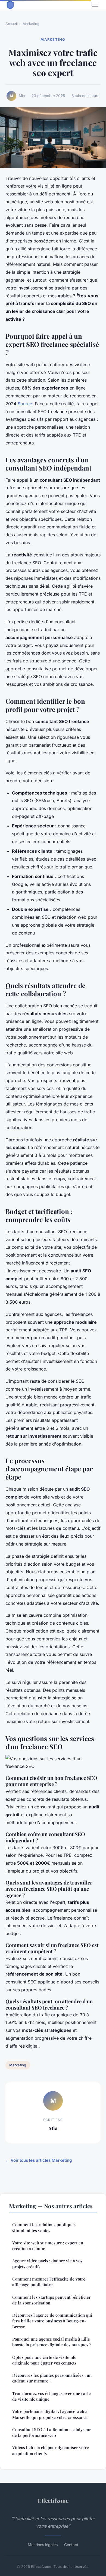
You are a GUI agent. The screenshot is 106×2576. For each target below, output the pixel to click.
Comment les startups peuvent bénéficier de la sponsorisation (52, 2300)
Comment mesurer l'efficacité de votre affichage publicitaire (49, 2282)
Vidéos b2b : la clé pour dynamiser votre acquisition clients (51, 2450)
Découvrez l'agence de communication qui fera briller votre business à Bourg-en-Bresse (52, 2321)
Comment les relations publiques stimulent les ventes (44, 2227)
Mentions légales (43, 2545)
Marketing (31, 24)
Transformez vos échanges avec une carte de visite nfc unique (52, 2396)
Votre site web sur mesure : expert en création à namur (48, 2246)
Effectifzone (53, 2500)
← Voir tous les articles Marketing (39, 2160)
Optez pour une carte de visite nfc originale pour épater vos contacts (44, 2360)
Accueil (12, 24)
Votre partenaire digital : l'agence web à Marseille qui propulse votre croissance (50, 2414)
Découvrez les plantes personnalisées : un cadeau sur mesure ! (52, 2378)
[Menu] (95, 5)
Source (25, 404)
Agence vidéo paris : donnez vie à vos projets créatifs (47, 2264)
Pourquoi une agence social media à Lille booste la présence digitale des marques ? (52, 2342)
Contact (71, 2545)
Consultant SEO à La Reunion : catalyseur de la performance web (52, 2432)
